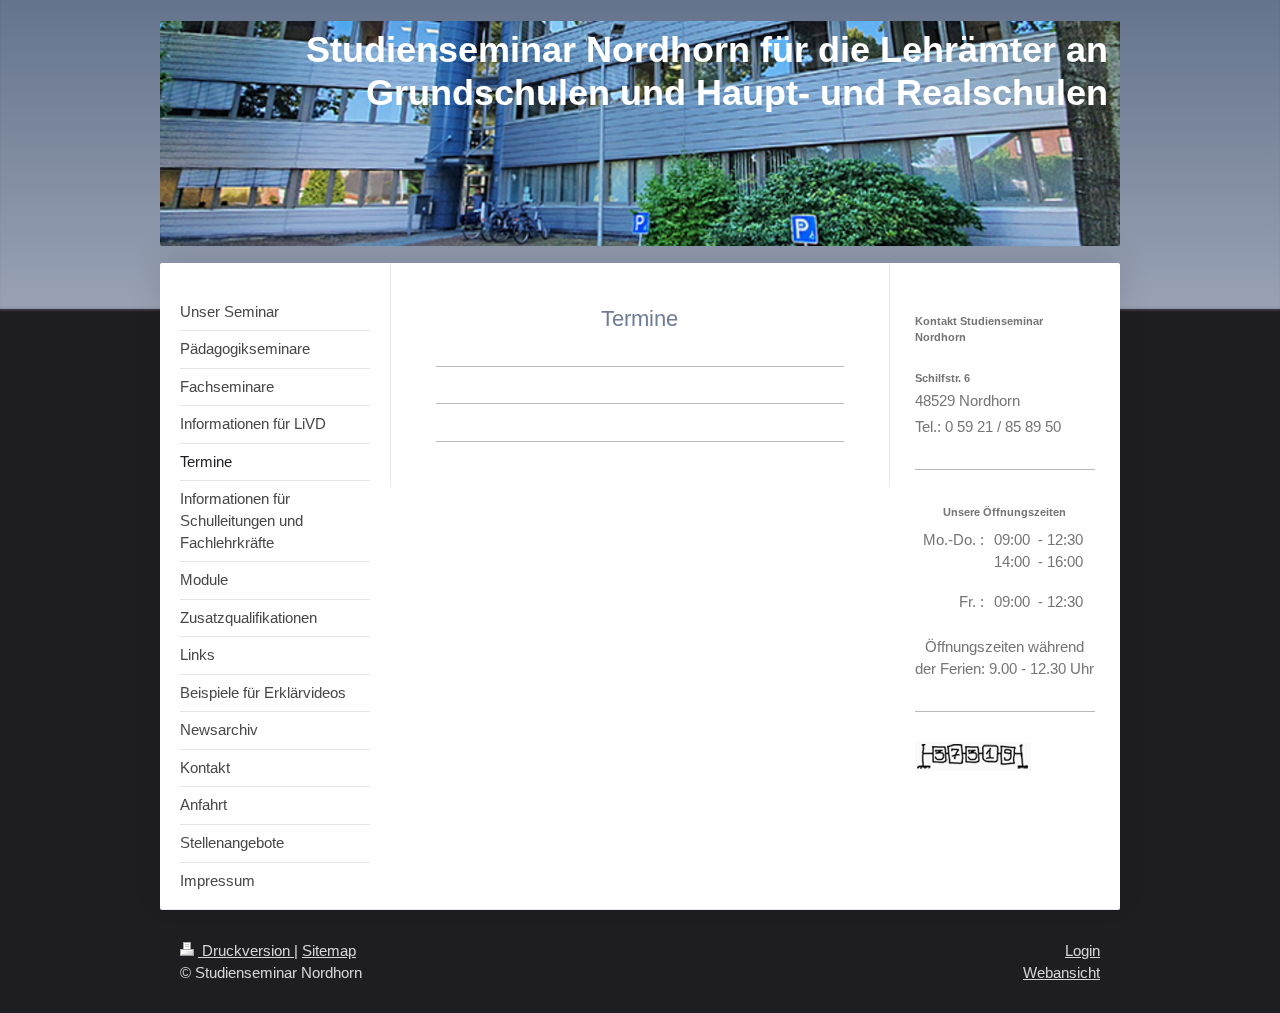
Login (1082, 950)
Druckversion (246, 950)
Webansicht (1061, 972)
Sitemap (329, 950)
